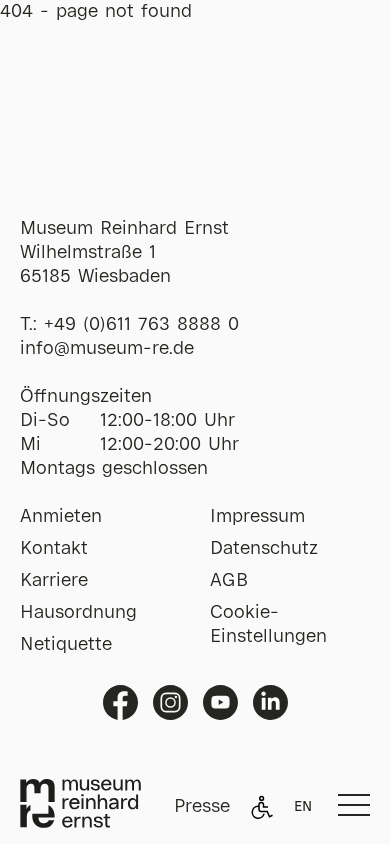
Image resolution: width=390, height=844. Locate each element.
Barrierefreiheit (262, 807)
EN (303, 807)
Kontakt (54, 549)
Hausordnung (78, 613)
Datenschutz (264, 549)
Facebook (120, 702)
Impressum (257, 517)
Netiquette (66, 645)
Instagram (170, 702)
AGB (229, 581)
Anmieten (61, 517)
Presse (202, 807)
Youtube (220, 702)
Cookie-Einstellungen (268, 625)
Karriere (54, 581)
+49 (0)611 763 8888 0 (141, 325)
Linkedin (270, 702)
